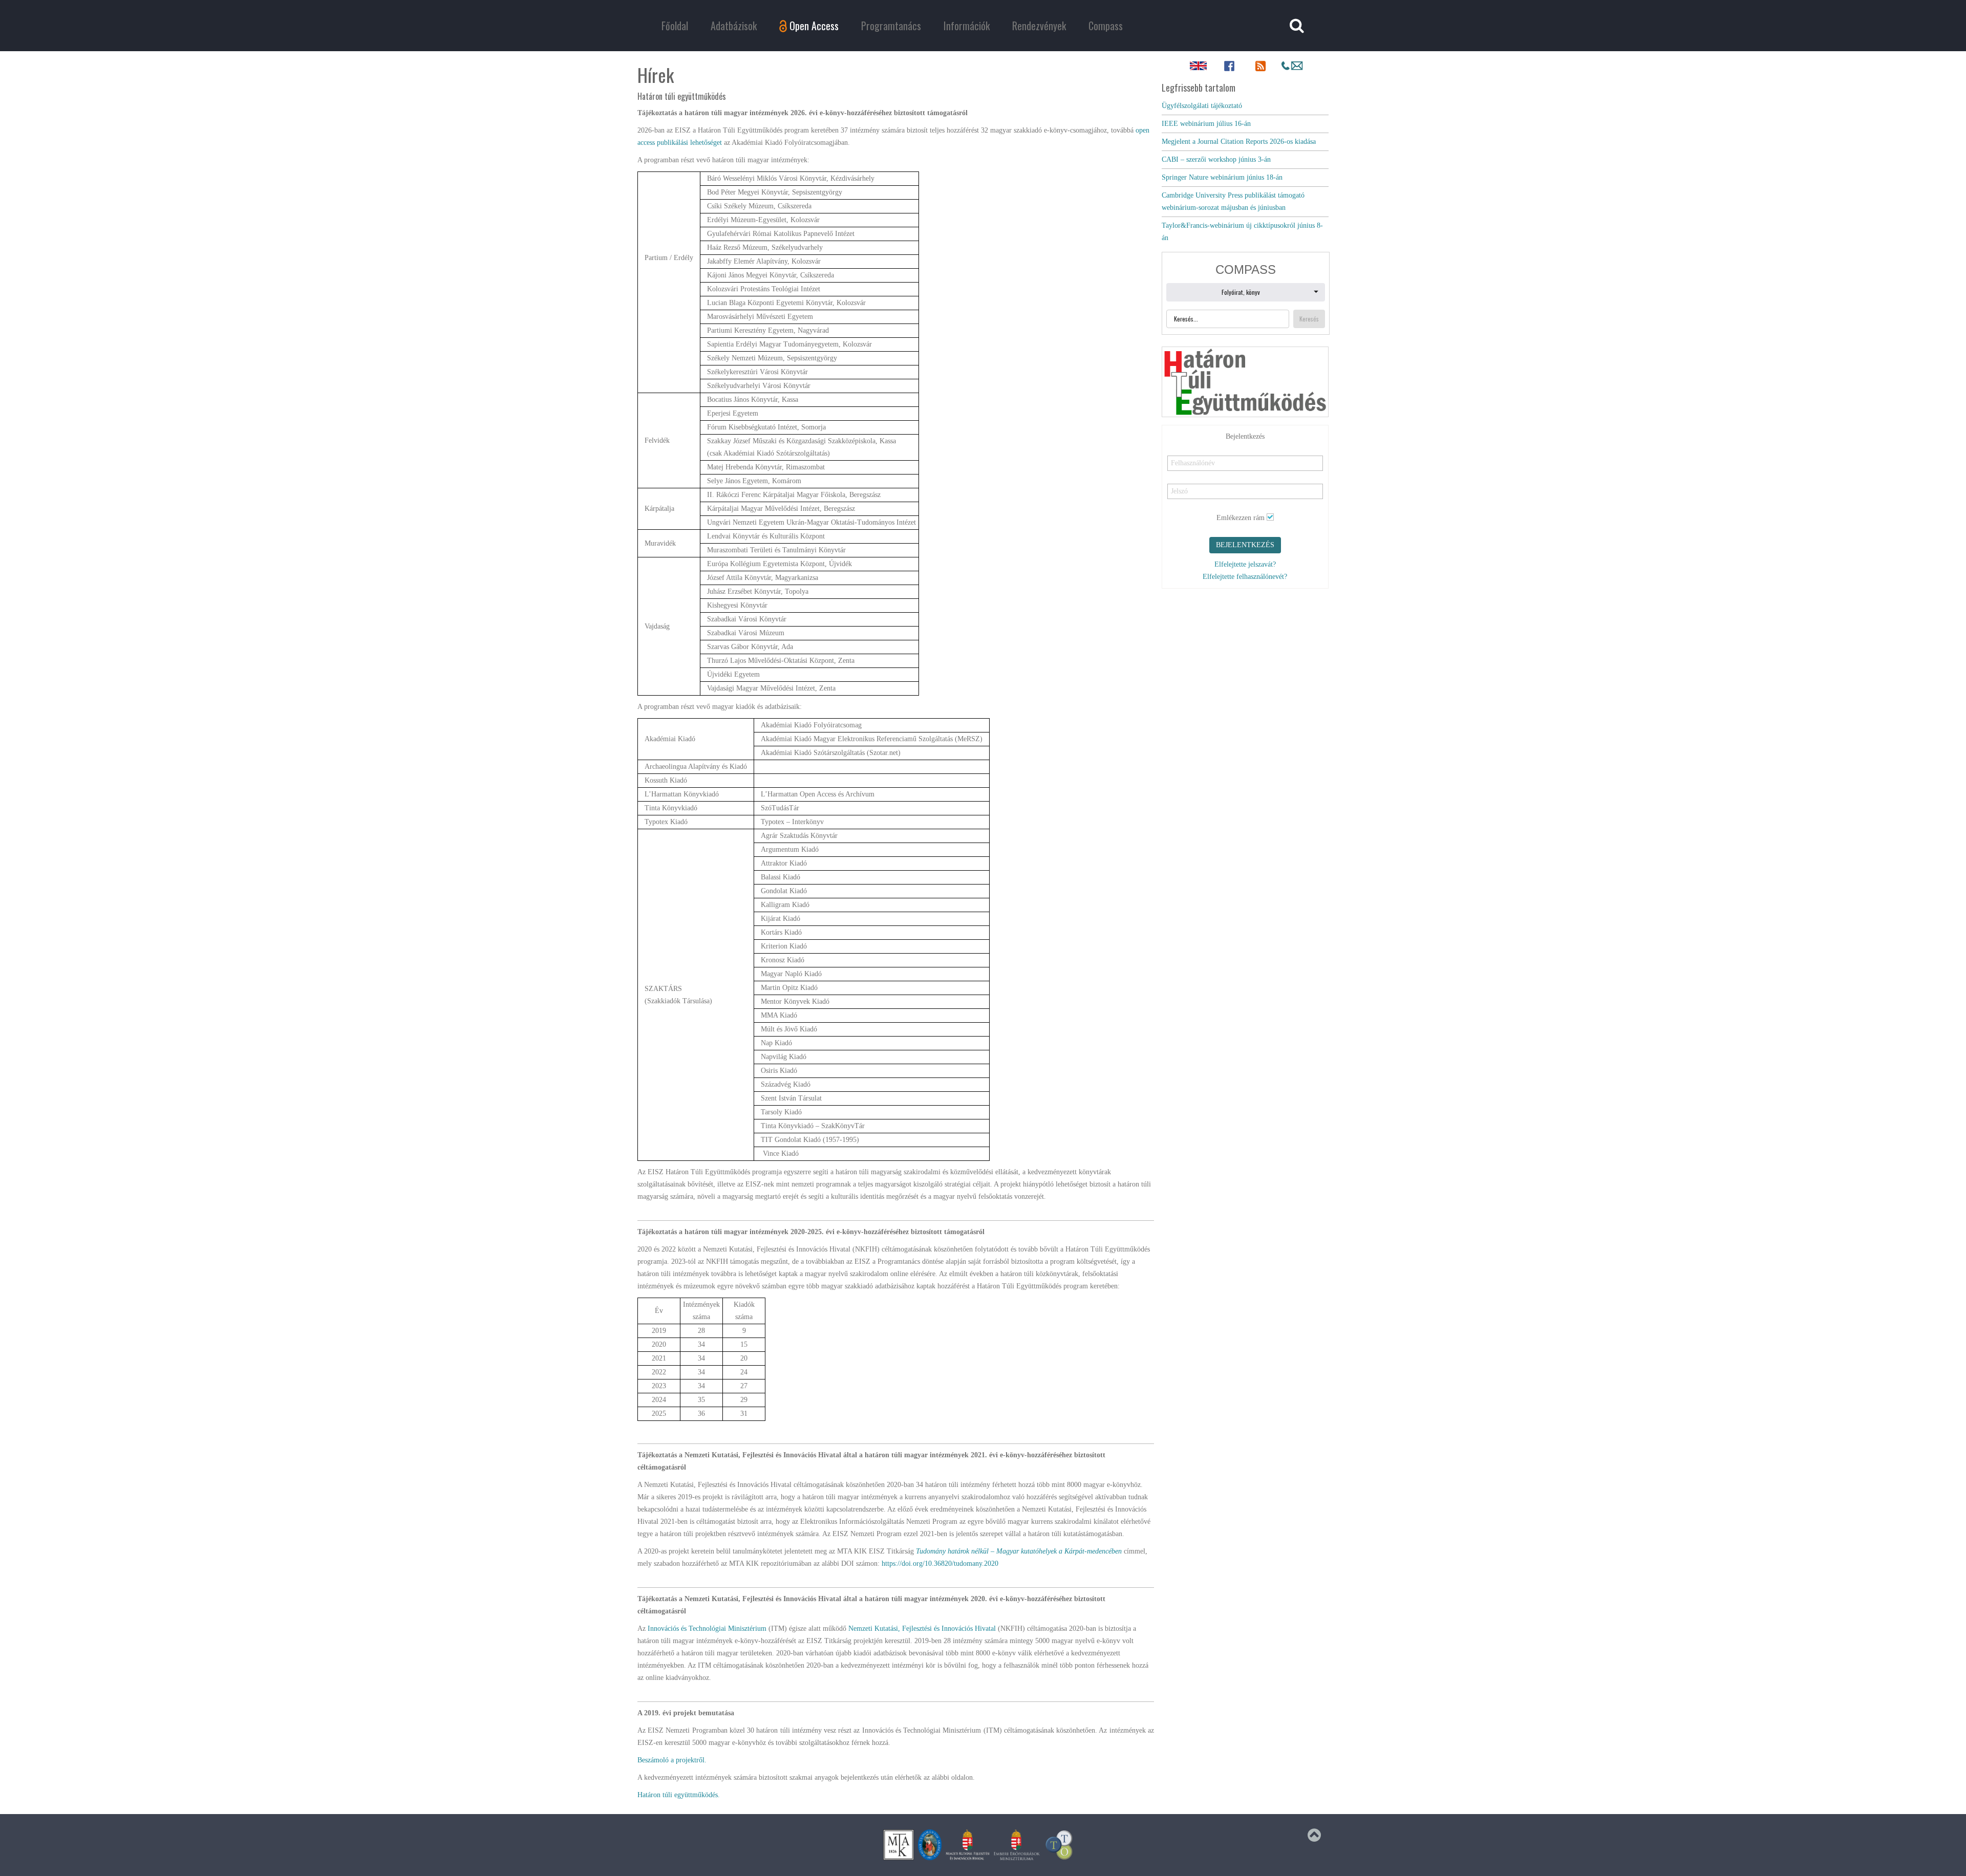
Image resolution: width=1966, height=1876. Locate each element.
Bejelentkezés (1245, 545)
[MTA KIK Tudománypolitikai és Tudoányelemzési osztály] (1059, 1845)
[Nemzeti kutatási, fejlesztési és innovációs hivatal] (968, 1845)
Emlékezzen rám (1241, 518)
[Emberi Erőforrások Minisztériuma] (1017, 1845)
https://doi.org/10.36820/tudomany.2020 (940, 1564)
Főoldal (675, 26)
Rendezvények (1039, 26)
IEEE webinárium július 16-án (1206, 124)
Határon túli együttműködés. (679, 1795)
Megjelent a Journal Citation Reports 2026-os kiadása (1239, 142)
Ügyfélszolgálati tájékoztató (1202, 106)
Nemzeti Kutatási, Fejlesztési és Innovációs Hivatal (922, 1629)
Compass (1106, 26)
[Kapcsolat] (1292, 66)
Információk (967, 26)
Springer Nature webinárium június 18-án (1222, 177)
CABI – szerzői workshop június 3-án (1216, 159)
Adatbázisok (734, 26)
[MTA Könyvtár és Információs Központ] (899, 1845)
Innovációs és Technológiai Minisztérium (707, 1629)
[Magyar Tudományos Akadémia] (930, 1845)
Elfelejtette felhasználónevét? (1245, 577)
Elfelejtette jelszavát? (1245, 564)
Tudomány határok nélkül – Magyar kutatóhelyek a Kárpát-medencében (1019, 1551)
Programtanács (891, 26)
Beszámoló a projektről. (672, 1760)
